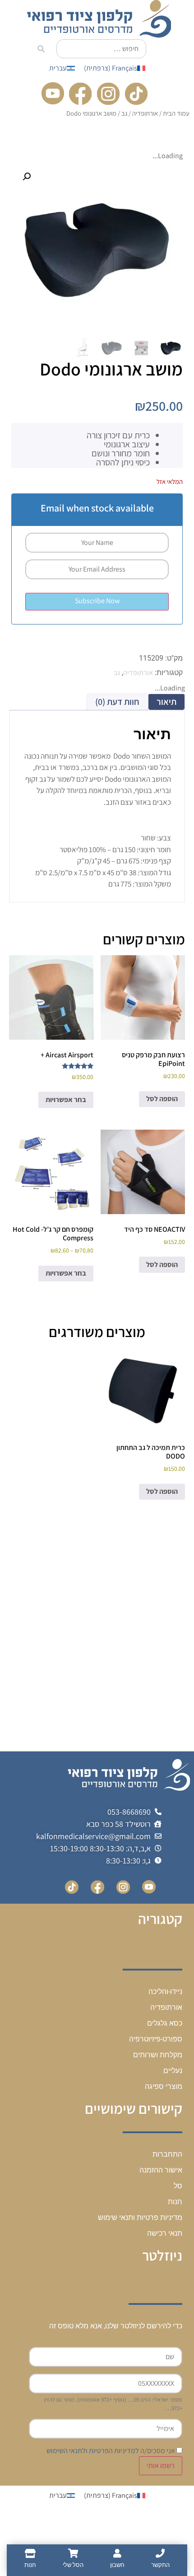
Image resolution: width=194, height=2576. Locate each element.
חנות (30, 2565)
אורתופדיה (145, 113)
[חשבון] (117, 2553)
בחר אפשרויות (66, 1100)
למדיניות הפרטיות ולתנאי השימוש (93, 2451)
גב (124, 113)
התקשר (160, 2565)
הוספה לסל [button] (162, 1099)
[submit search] (41, 49)
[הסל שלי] (73, 2553)
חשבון (117, 2565)
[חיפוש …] (101, 49)
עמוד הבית (176, 113)
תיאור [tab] (166, 702)
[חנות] (30, 2553)
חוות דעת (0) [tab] (117, 702)
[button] (27, 177)
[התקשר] (160, 2553)
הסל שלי (73, 2565)
